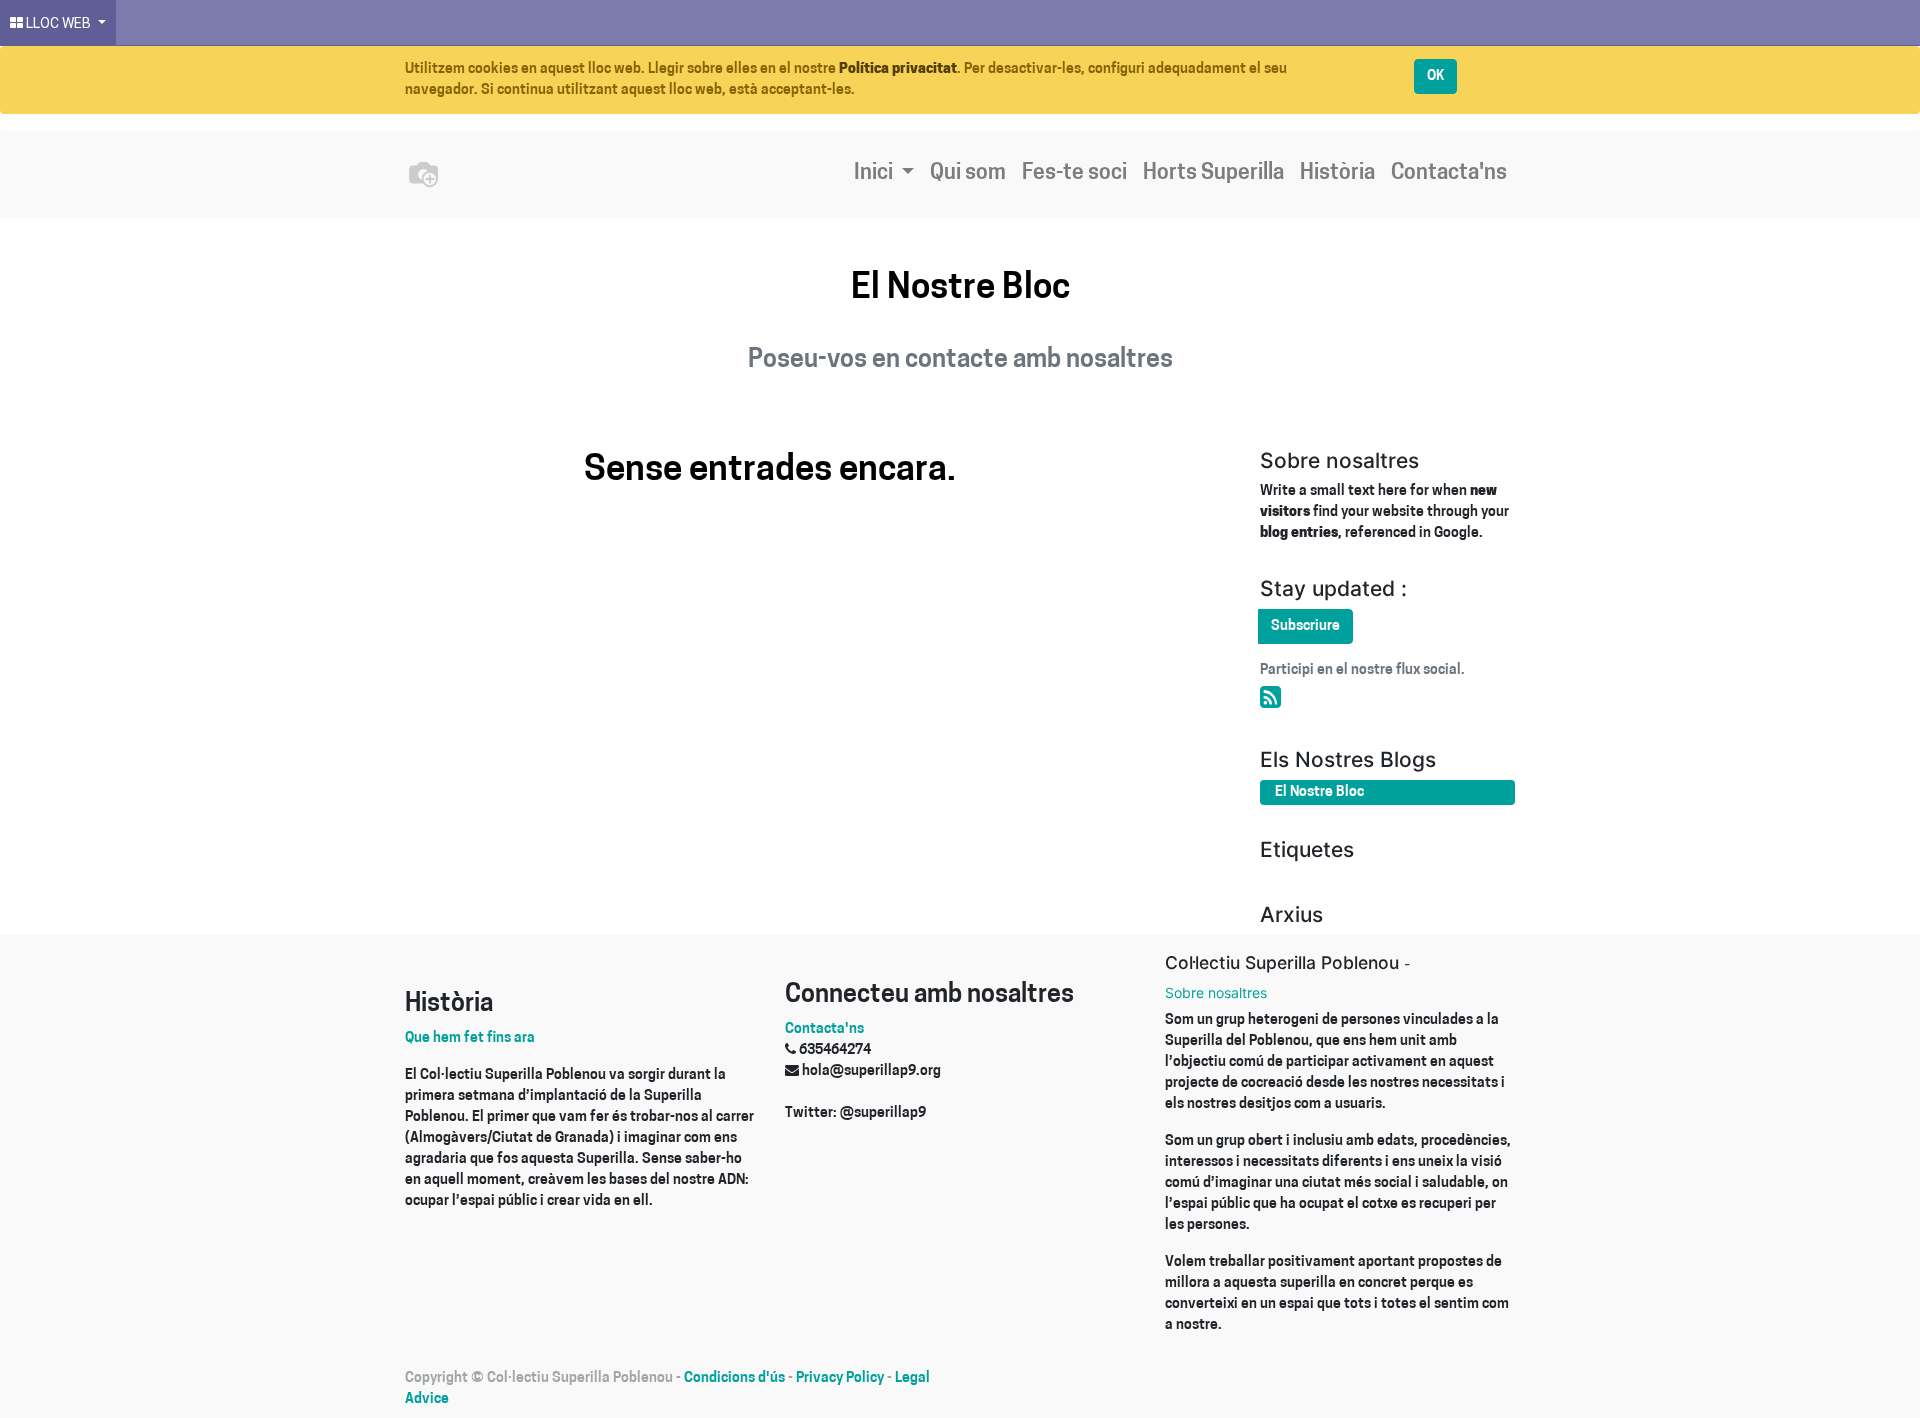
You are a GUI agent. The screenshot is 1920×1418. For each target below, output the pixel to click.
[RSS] (1270, 699)
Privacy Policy (840, 1378)
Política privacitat (898, 69)
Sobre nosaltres (1216, 992)
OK (1435, 76)
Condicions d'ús (734, 1378)
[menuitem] (968, 174)
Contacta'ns (824, 1029)
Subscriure (1305, 626)
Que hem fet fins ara (470, 1038)
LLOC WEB (58, 23)
